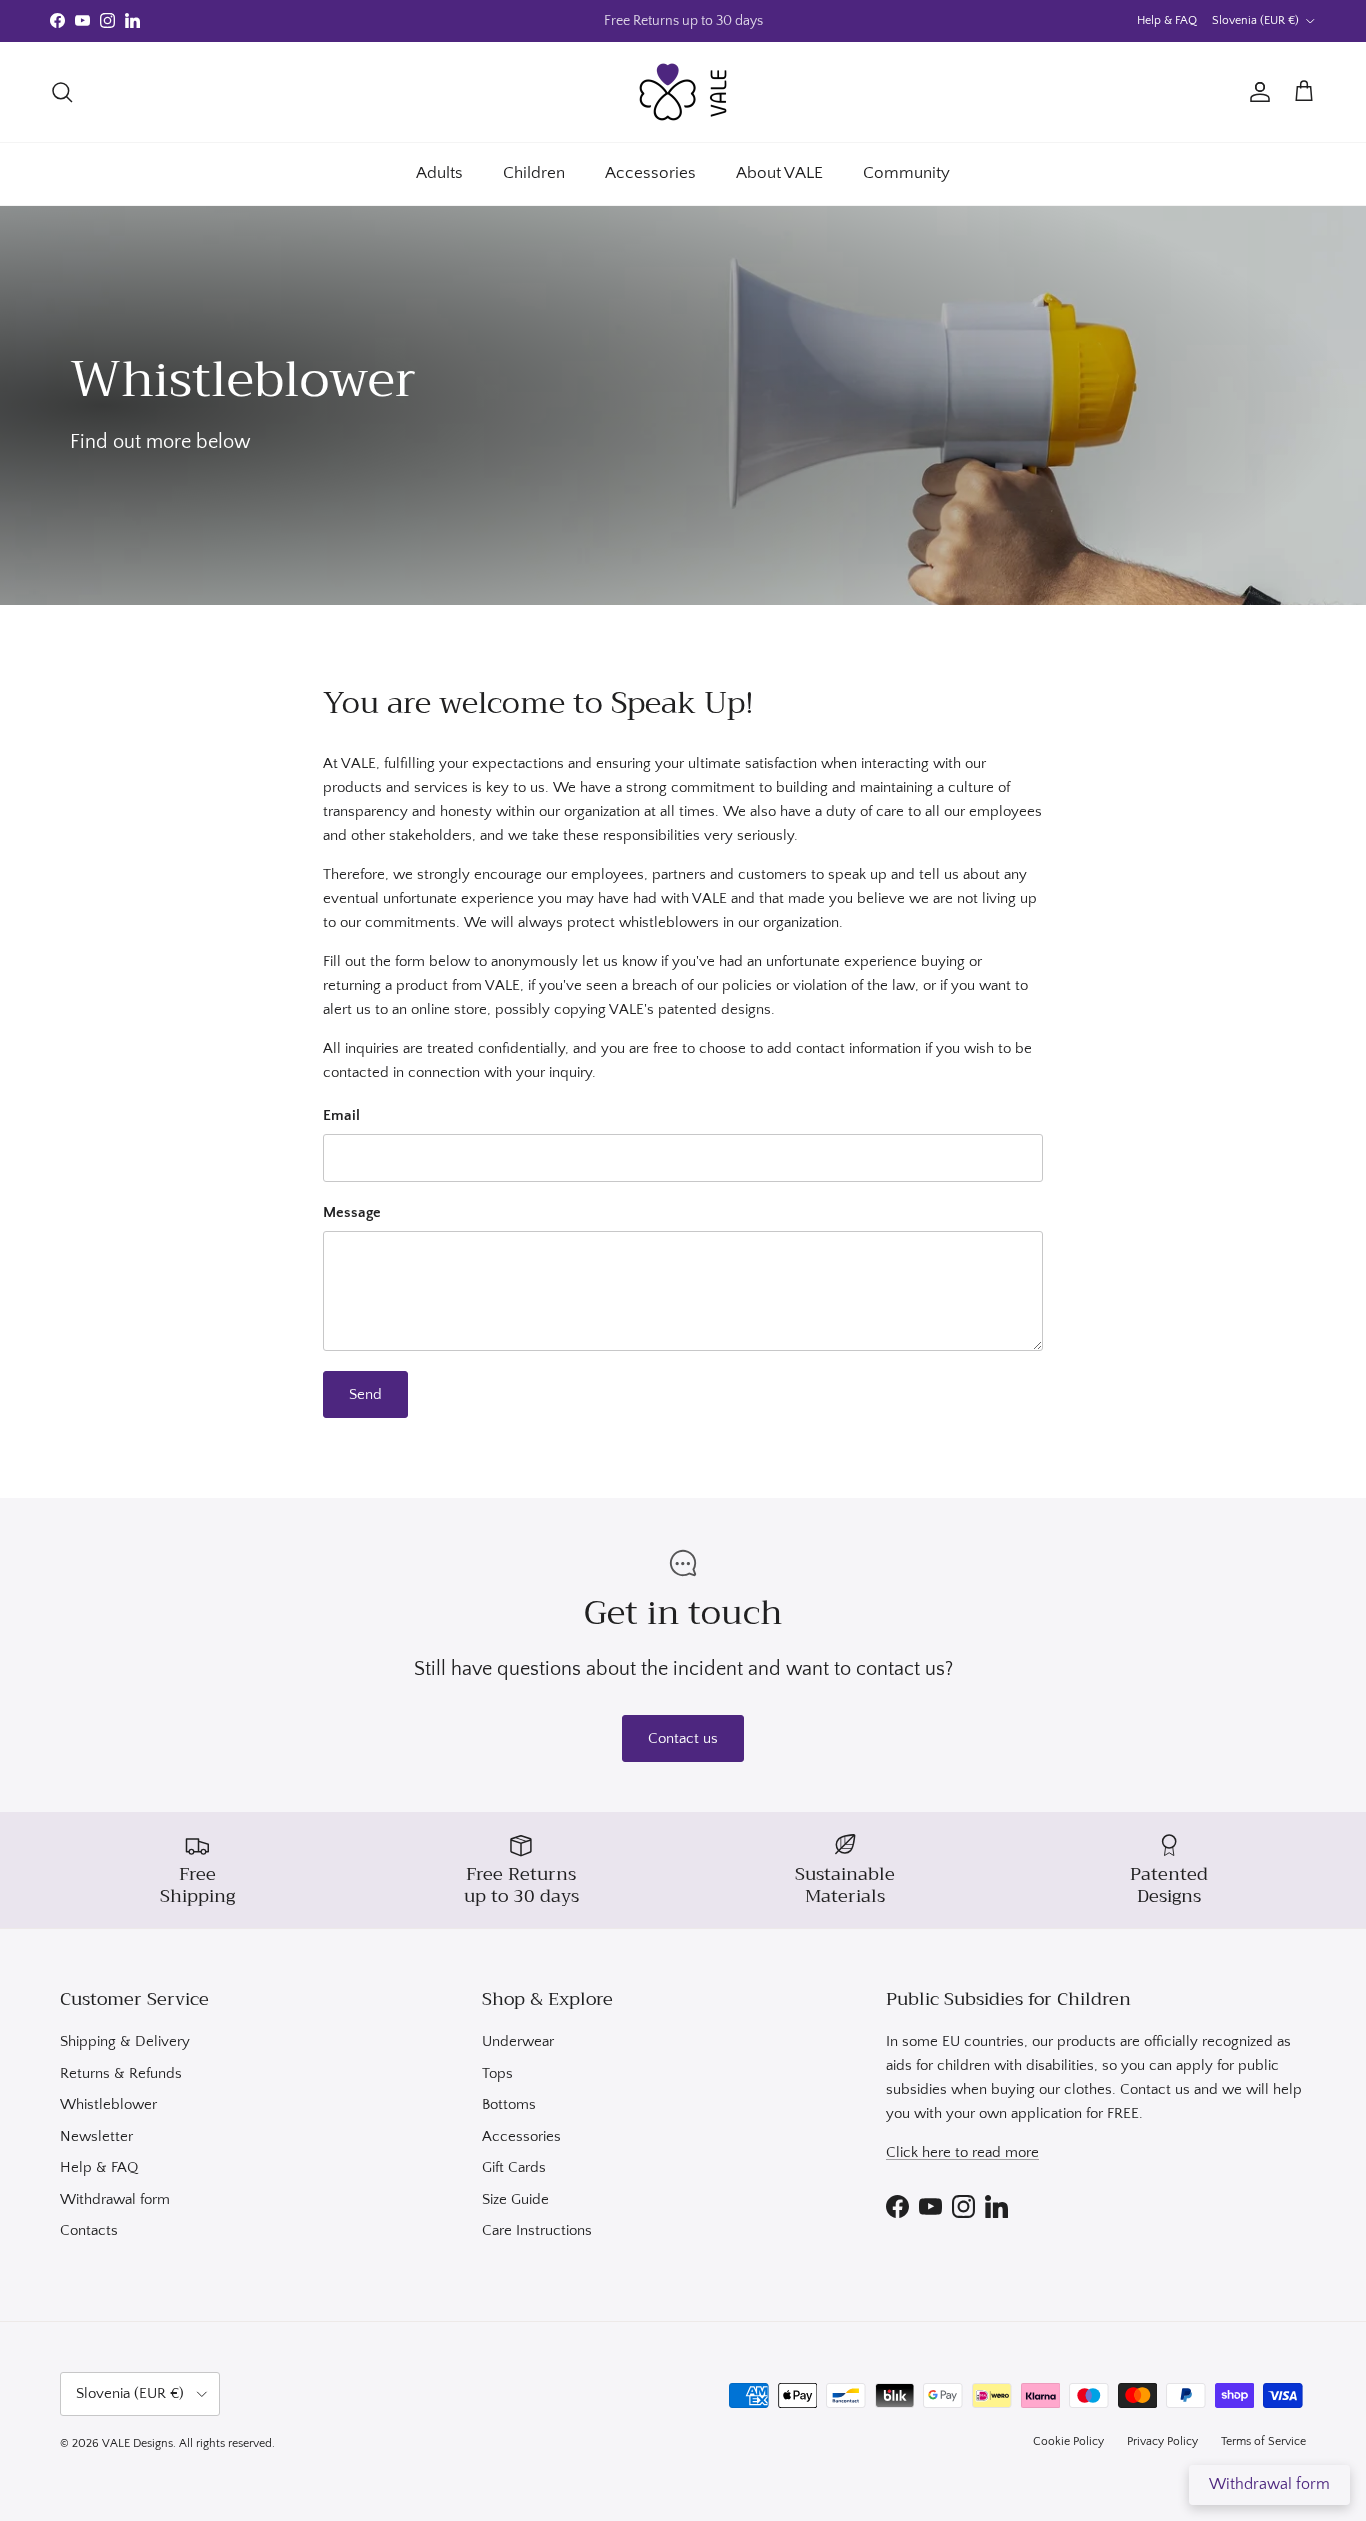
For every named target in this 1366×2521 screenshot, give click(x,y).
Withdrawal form (115, 2199)
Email (341, 1115)
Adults (439, 173)
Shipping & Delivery (125, 2041)
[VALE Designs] (683, 92)
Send (365, 1394)
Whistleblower (108, 2104)
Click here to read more (962, 2152)
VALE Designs (137, 2443)
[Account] (1256, 92)
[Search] (62, 92)
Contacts (89, 2230)
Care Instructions (537, 2230)
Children (534, 173)
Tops (497, 2073)
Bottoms (509, 2104)
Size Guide (515, 2199)
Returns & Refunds (121, 2073)
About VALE (779, 173)
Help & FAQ (1167, 20)
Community (906, 173)
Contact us (683, 1738)
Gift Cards (514, 2167)
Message (352, 1212)
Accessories (650, 173)
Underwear (518, 2041)
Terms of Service (1263, 2441)
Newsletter (96, 2136)
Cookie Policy (1068, 2441)
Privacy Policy (1162, 2441)
